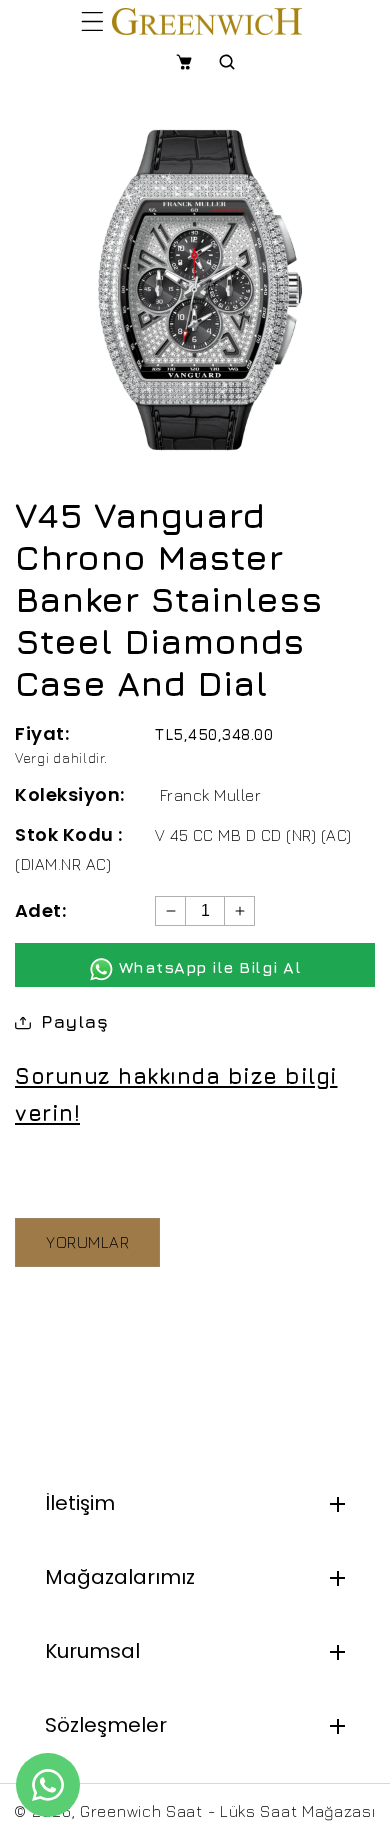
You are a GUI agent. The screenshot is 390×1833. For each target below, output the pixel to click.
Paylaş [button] (74, 1021)
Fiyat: (42, 733)
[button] (92, 21)
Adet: (40, 910)
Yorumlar (87, 1242)
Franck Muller (211, 795)
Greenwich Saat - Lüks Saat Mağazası (228, 1811)
